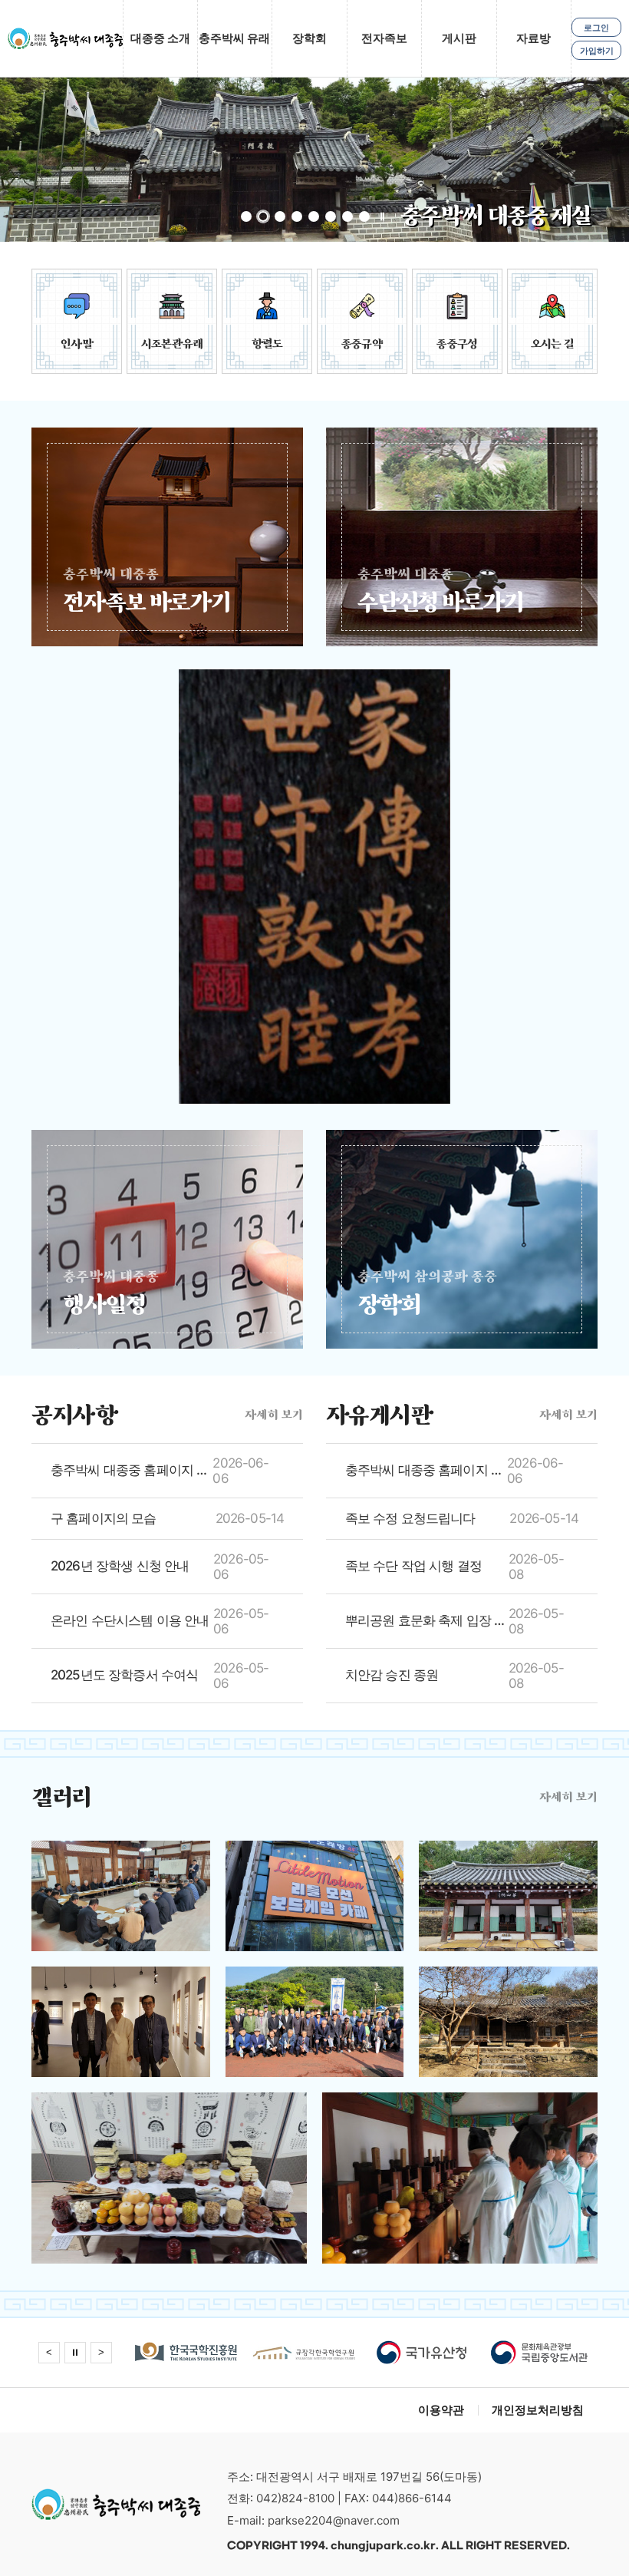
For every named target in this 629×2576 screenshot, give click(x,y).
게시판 (459, 38)
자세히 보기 (274, 1414)
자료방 (533, 38)
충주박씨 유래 (234, 38)
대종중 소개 (160, 38)
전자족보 (384, 38)
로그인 (596, 28)
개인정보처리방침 (538, 2410)
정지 (382, 216)
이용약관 (441, 2410)
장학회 (310, 38)
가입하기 (597, 51)
